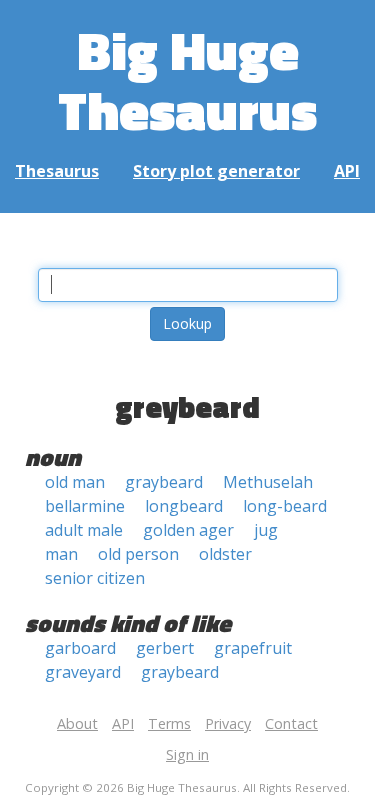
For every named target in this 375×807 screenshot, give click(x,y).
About (77, 723)
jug (266, 530)
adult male (84, 530)
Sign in (187, 754)
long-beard (285, 506)
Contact (291, 723)
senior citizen (95, 578)
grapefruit (253, 648)
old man (75, 482)
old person (138, 554)
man (61, 554)
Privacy (228, 723)
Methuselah (268, 482)
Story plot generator (216, 171)
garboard (80, 648)
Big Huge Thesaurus (187, 79)
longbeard (184, 506)
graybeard (164, 482)
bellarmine (85, 506)
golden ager (188, 530)
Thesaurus (57, 171)
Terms (169, 723)
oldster (225, 554)
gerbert (165, 648)
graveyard (83, 672)
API (347, 171)
